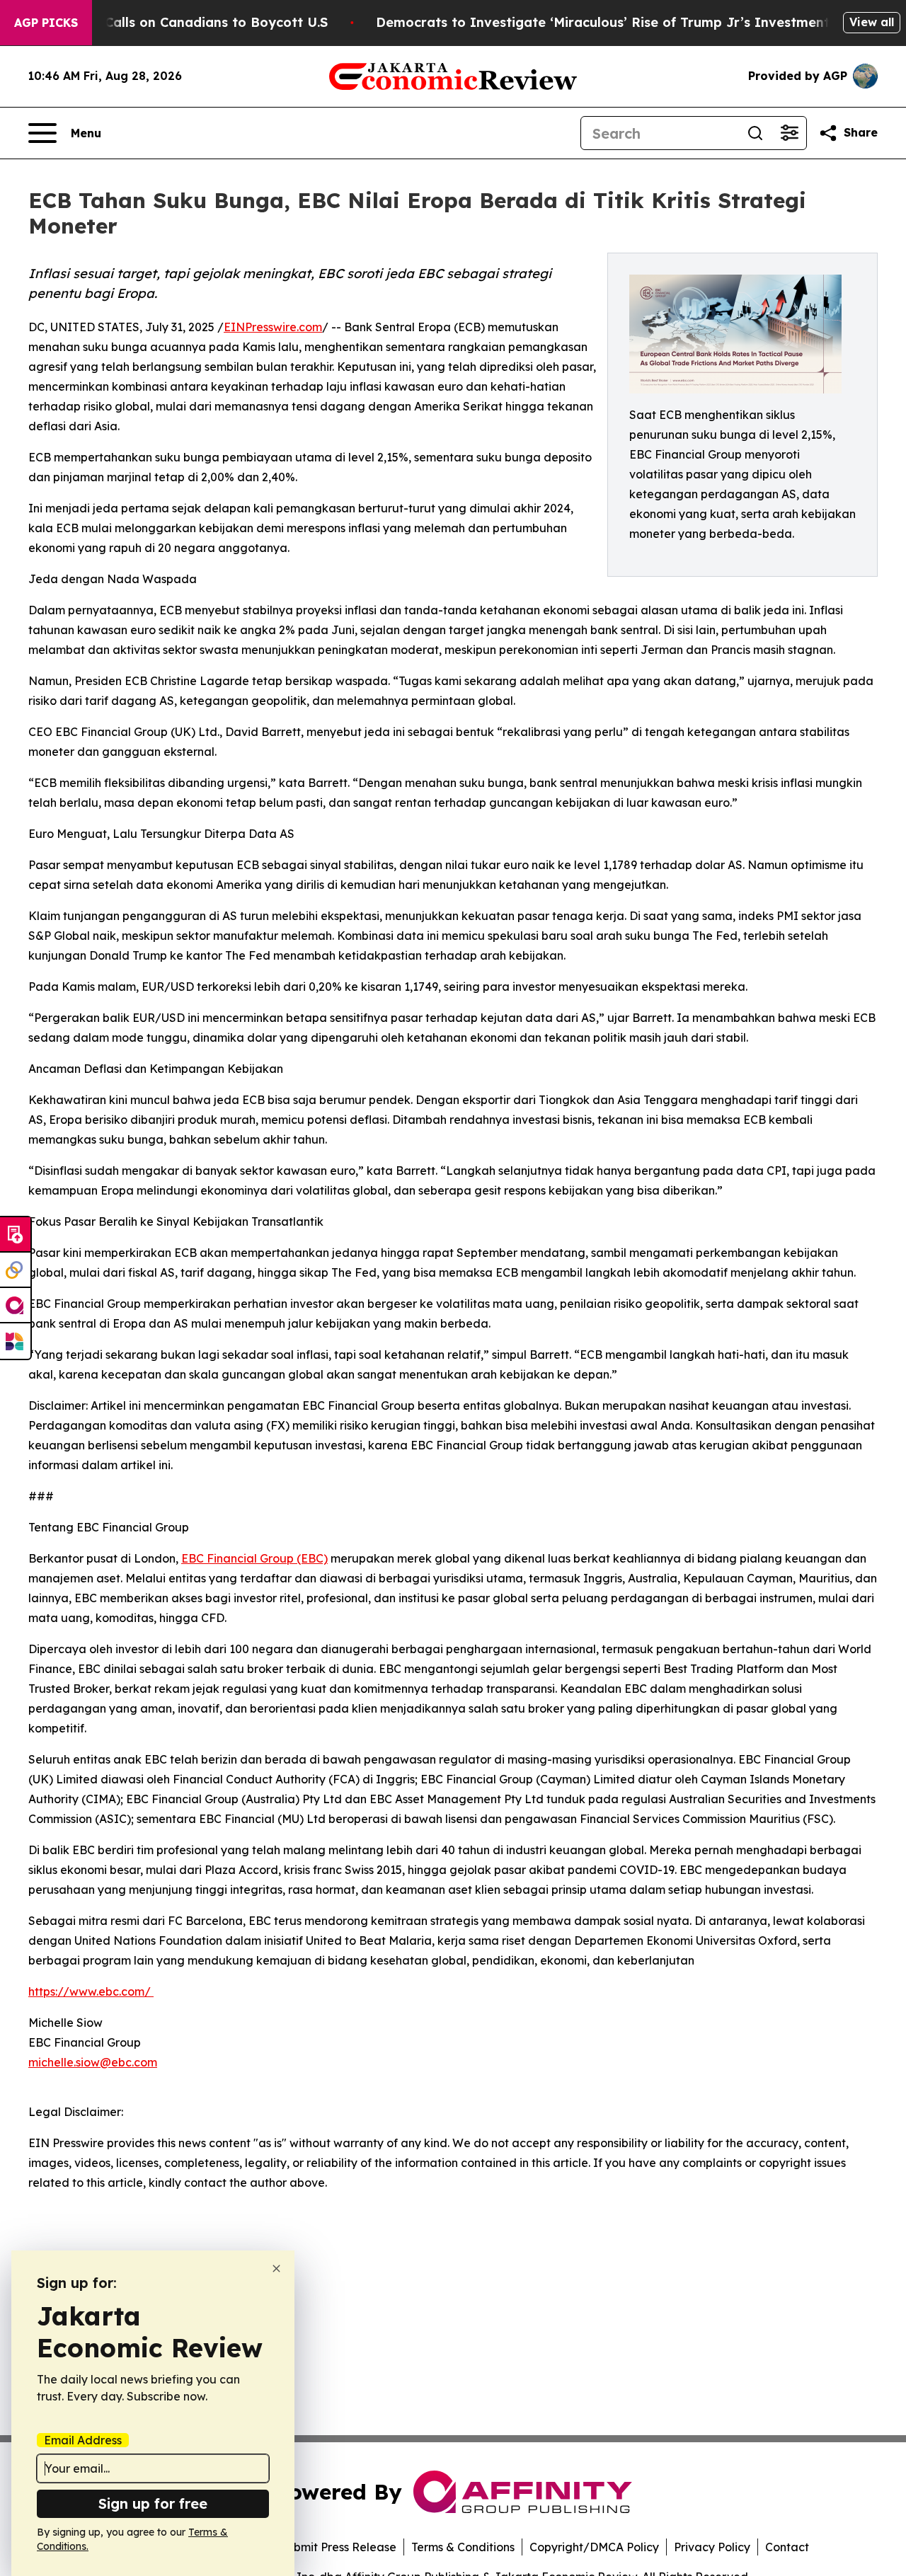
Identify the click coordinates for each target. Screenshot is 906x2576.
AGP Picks (46, 23)
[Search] (755, 133)
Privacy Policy (712, 2547)
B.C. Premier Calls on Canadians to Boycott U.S (175, 22)
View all (872, 22)
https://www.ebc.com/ (91, 1991)
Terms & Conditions (463, 2547)
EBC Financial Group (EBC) (254, 1558)
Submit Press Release (338, 2547)
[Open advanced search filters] (789, 133)
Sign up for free (153, 2503)
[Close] (276, 2269)
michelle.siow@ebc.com (93, 2062)
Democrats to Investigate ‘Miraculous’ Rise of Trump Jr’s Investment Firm (619, 22)
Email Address (83, 2440)
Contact (787, 2547)
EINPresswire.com (273, 327)
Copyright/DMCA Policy (594, 2547)
